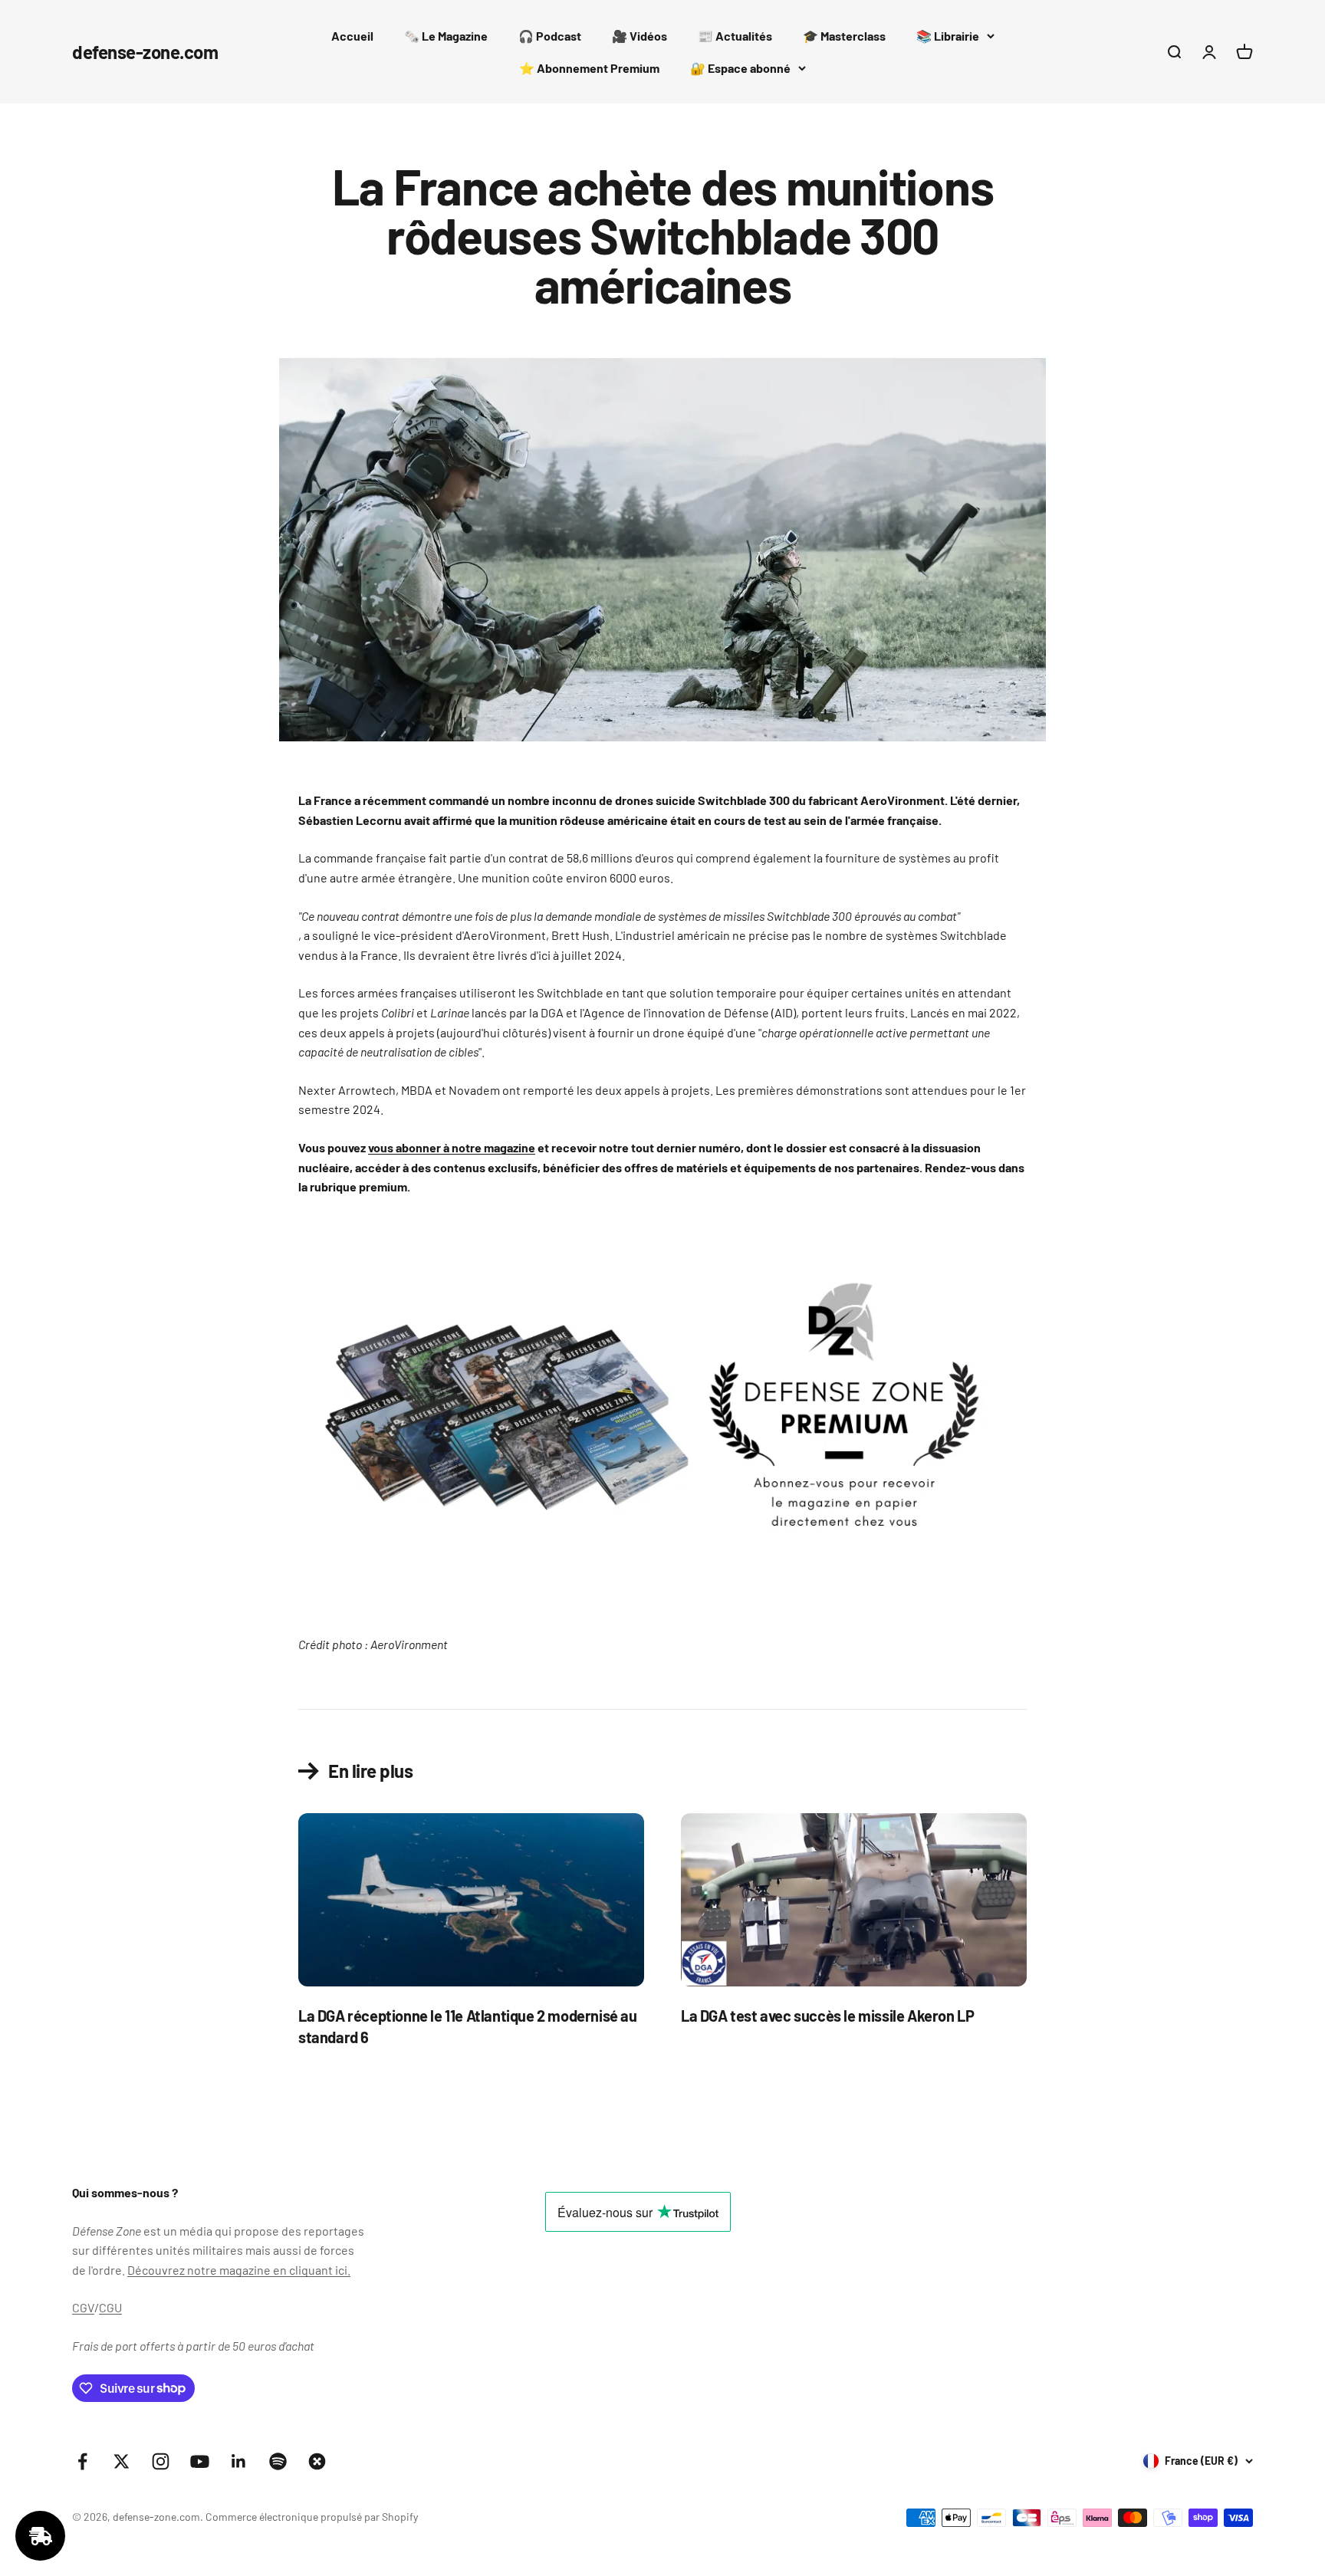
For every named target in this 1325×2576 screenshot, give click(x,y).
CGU (110, 2307)
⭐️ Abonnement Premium (589, 68)
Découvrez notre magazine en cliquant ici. (239, 2270)
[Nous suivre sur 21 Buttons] (317, 2461)
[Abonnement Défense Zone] (662, 1416)
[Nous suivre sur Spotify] (278, 2461)
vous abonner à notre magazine (452, 1147)
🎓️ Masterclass (844, 36)
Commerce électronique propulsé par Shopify (312, 2517)
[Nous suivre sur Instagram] (161, 2461)
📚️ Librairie (948, 36)
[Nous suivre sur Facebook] (82, 2461)
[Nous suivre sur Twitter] (122, 2461)
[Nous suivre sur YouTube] (200, 2461)
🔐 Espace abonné (740, 68)
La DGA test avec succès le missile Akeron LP (827, 2016)
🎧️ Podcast (550, 36)
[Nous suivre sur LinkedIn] (239, 2461)
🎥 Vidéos (639, 36)
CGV (83, 2307)
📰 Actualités (735, 36)
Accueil (352, 36)
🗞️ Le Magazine (446, 36)
